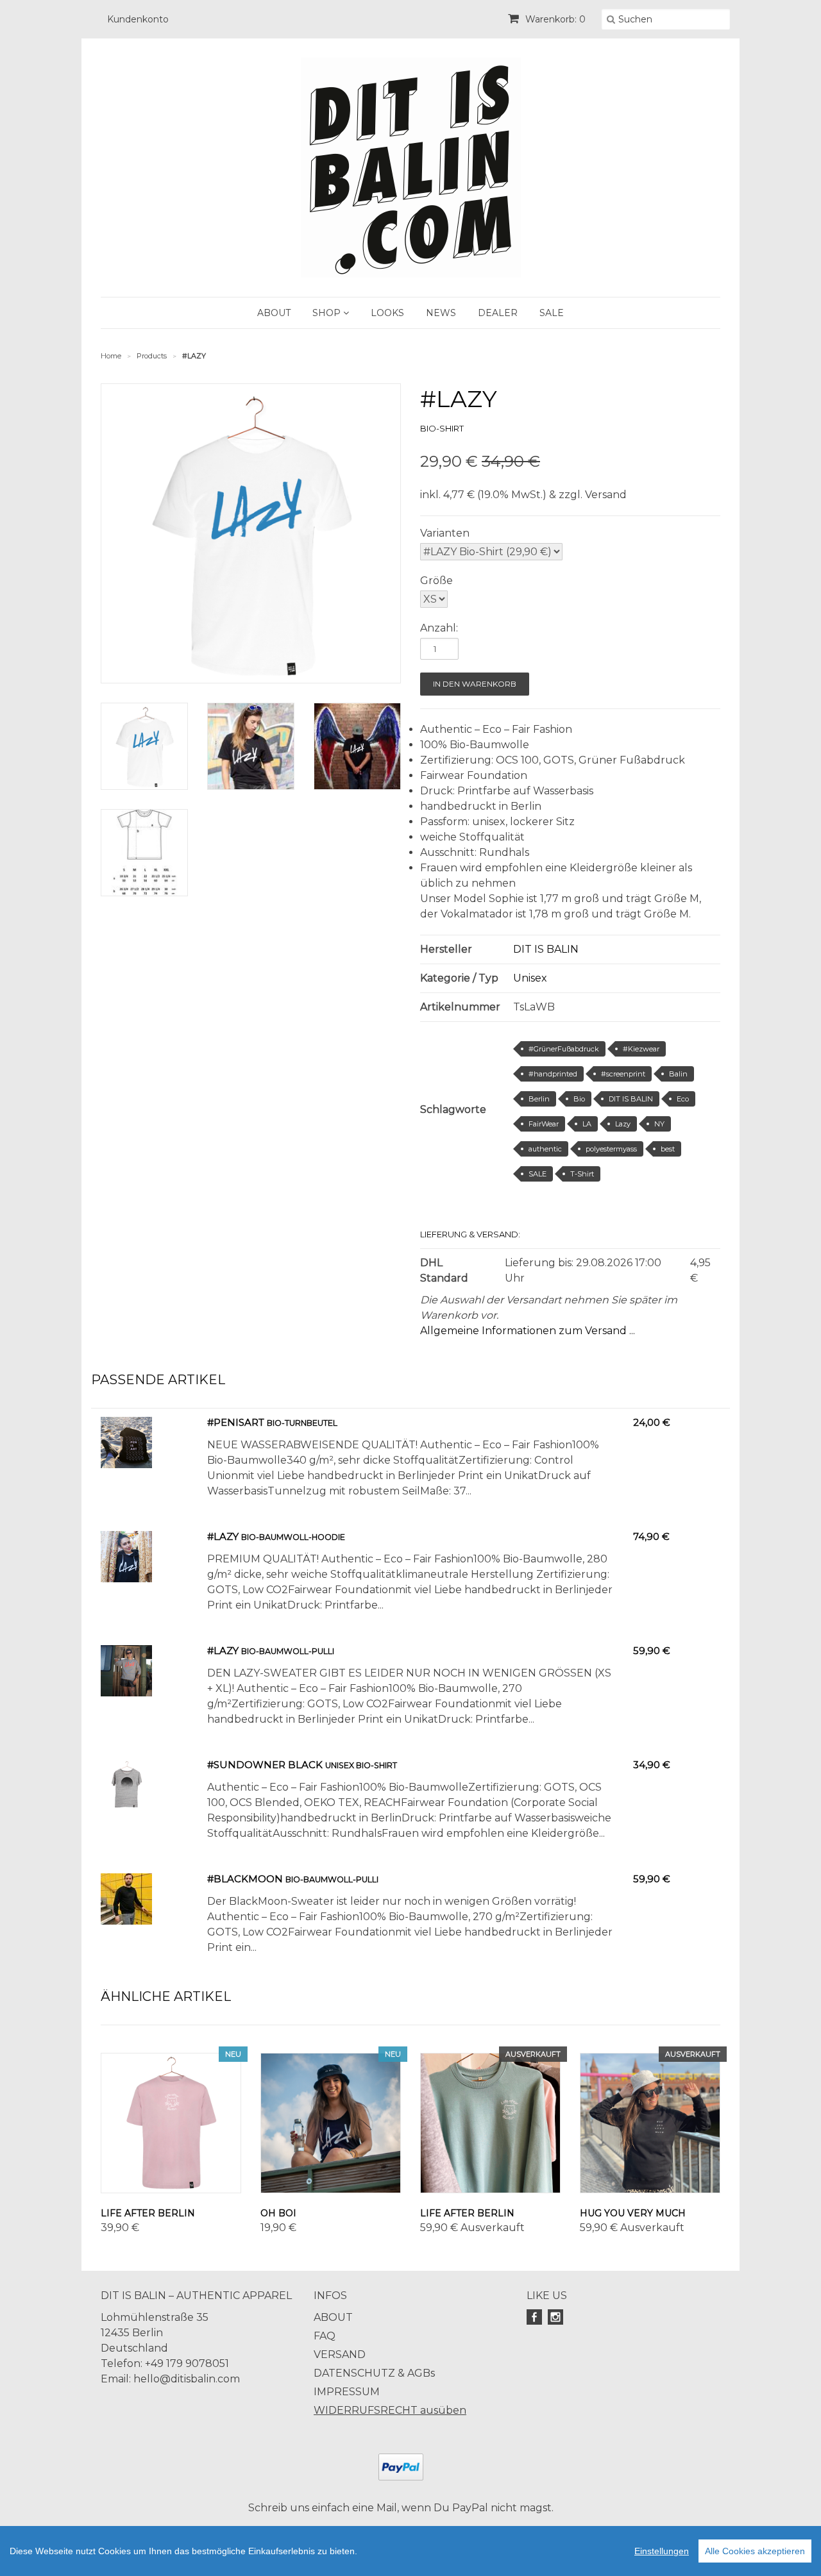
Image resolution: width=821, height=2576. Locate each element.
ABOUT (274, 313)
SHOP (328, 313)
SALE (552, 313)
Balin (678, 1074)
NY (659, 1124)
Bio (579, 1099)
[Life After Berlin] (171, 2123)
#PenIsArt (236, 1422)
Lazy (623, 1124)
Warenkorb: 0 (554, 19)
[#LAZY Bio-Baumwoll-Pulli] (126, 1693)
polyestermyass (611, 1149)
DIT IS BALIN (546, 949)
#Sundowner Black (265, 1765)
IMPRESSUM (347, 2392)
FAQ (325, 2336)
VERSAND (340, 2354)
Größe (436, 581)
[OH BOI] (331, 2123)
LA (587, 1124)
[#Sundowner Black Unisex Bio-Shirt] (126, 1807)
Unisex (530, 978)
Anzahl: (439, 628)
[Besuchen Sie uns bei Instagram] (557, 2317)
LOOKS (387, 313)
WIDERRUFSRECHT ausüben (390, 2410)
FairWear (544, 1124)
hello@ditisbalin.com (187, 2379)
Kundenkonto (138, 19)
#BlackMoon (245, 1879)
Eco (683, 1099)
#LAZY (224, 1536)
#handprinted (553, 1074)
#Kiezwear (641, 1049)
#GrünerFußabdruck (564, 1049)
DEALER (498, 313)
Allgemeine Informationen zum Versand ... (528, 1331)
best (668, 1149)
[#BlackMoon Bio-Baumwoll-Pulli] (126, 1921)
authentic (545, 1149)
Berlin (539, 1099)
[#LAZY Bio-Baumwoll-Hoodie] (126, 1579)
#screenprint (623, 1074)
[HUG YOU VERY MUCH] (650, 2123)
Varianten (445, 533)
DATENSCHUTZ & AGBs (374, 2373)
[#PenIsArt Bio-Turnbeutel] (126, 1465)
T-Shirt (582, 1174)
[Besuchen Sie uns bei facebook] (536, 2317)
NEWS (441, 313)
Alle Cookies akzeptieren (755, 2551)
